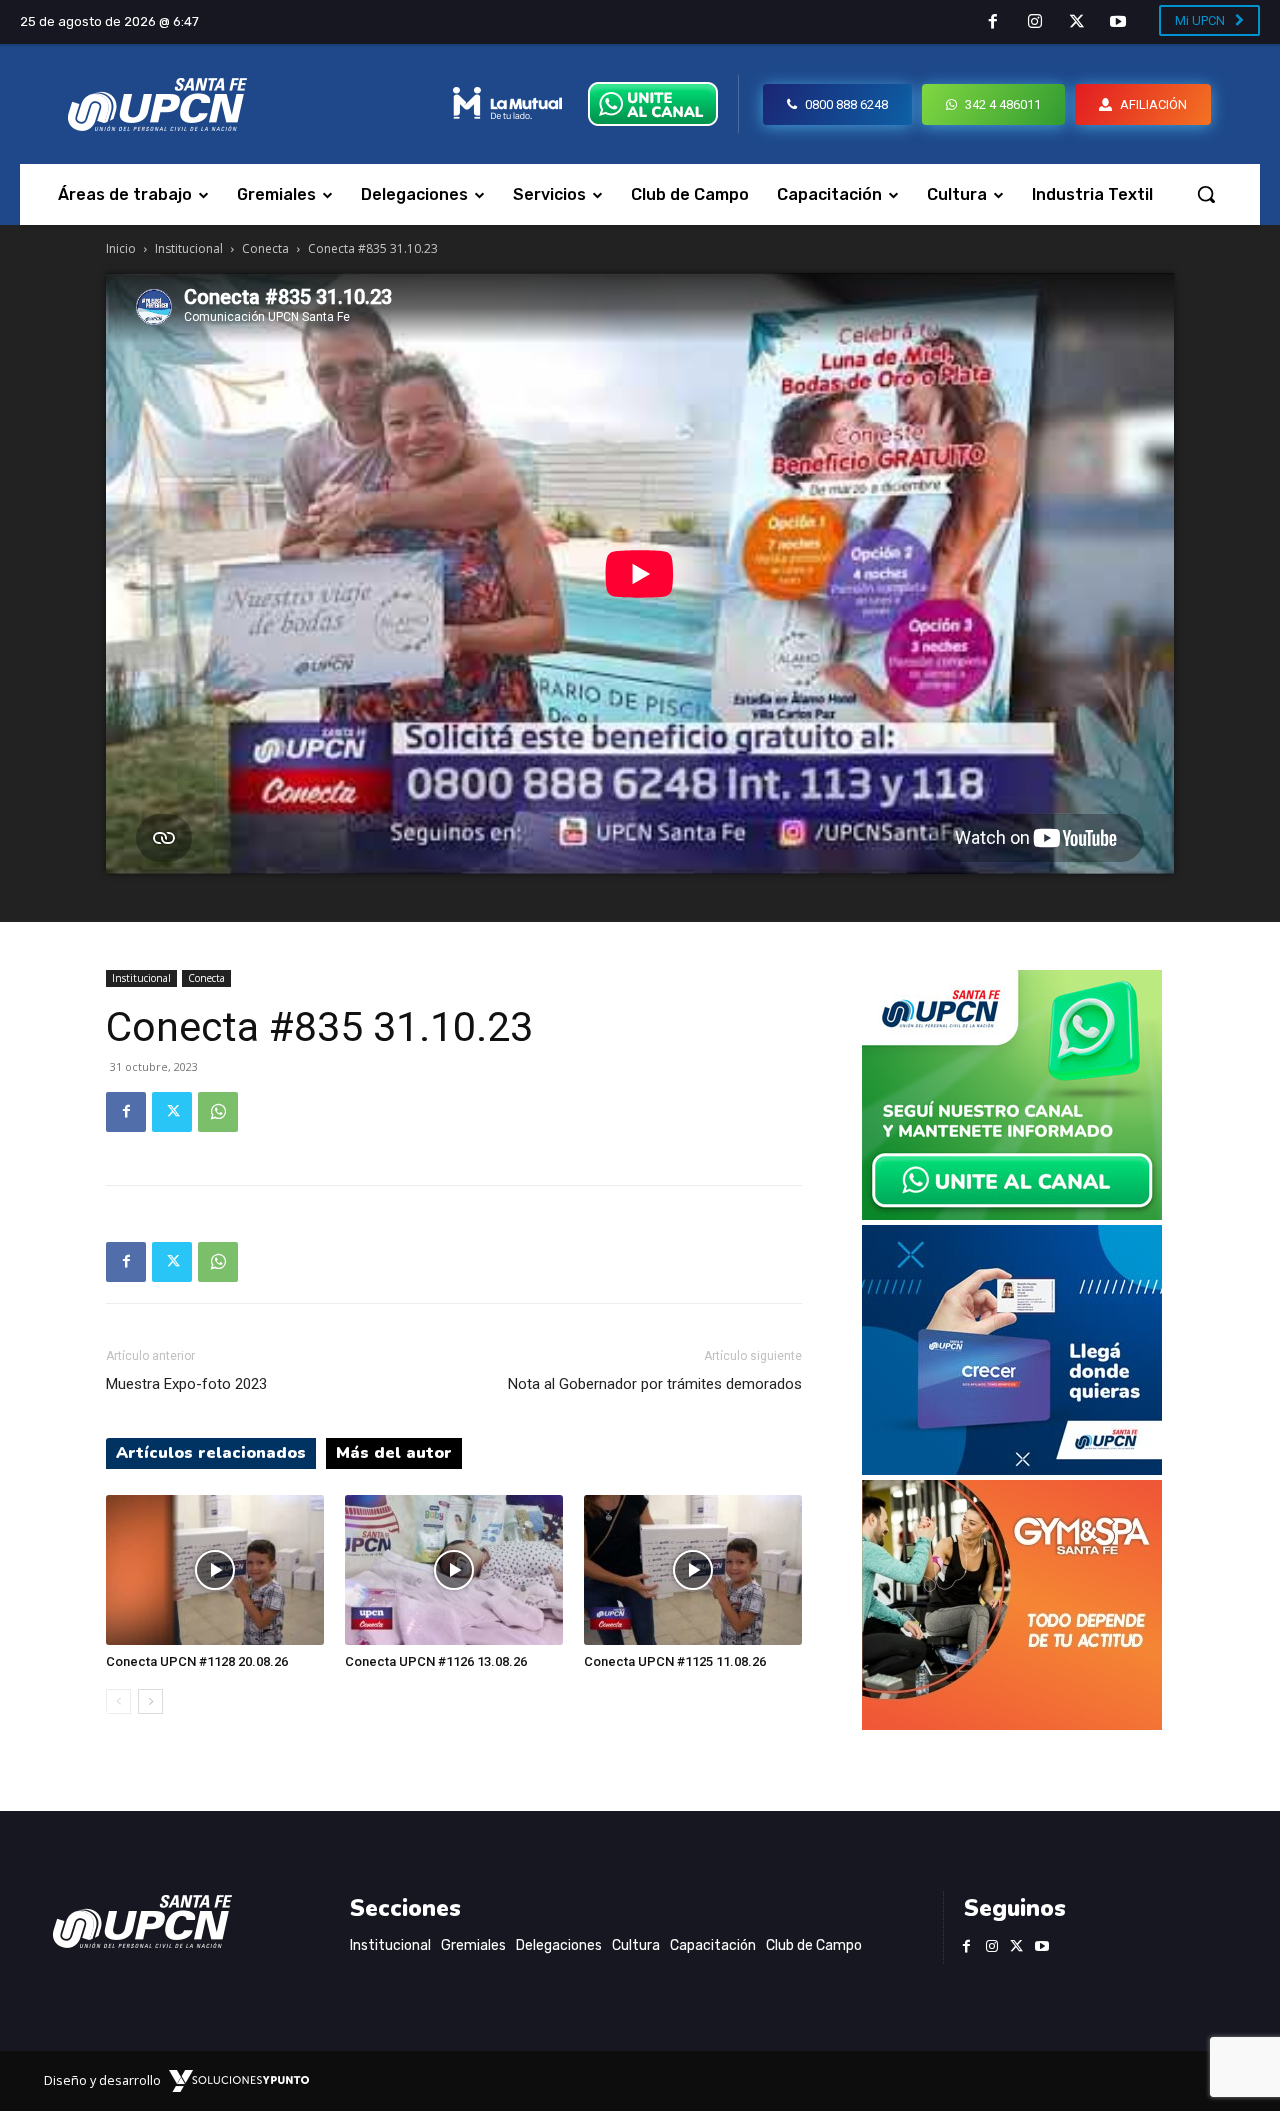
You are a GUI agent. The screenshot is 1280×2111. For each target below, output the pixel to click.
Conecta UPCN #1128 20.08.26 (197, 1661)
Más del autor (394, 1453)
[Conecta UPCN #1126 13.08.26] (454, 1570)
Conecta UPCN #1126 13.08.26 (436, 1661)
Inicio (121, 248)
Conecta (265, 248)
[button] (1206, 194)
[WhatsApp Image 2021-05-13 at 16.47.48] (1012, 1724)
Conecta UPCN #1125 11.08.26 (675, 1661)
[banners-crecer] (1012, 1469)
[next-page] (150, 1701)
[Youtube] (1118, 23)
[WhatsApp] (218, 1112)
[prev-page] (118, 1701)
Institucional (189, 248)
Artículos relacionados (211, 1453)
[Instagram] (1035, 23)
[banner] (1012, 1214)
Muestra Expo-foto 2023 (186, 1384)
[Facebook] (994, 23)
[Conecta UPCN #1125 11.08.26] (693, 1570)
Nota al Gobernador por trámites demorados (655, 1384)
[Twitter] (1077, 23)
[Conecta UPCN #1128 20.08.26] (215, 1570)
